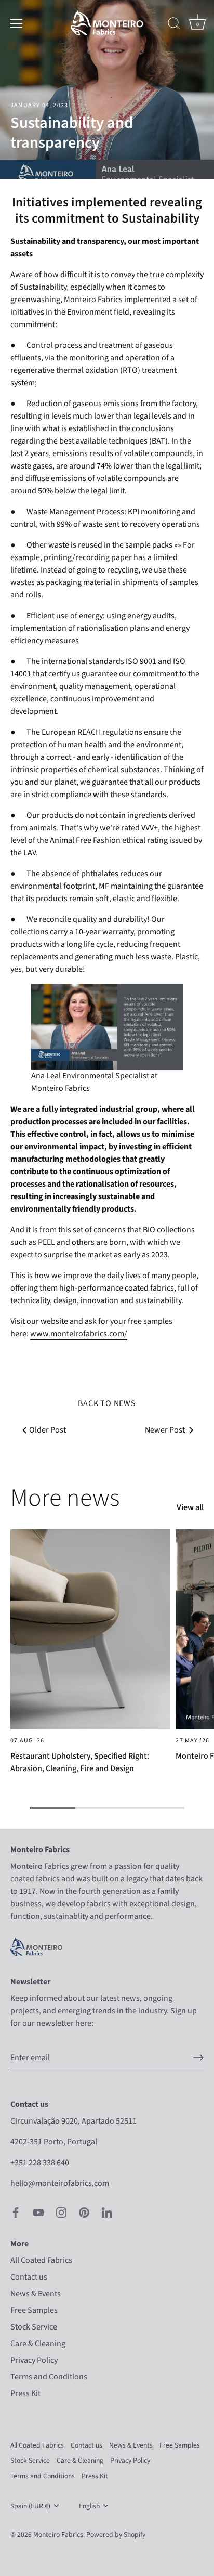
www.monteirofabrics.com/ (79, 1334)
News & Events (36, 2294)
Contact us (29, 2277)
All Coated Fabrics (41, 2260)
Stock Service (34, 2327)
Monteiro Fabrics (58, 2535)
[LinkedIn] (107, 2211)
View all (190, 1507)
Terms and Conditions (49, 2377)
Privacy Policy (34, 2360)
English (89, 2506)
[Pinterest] (84, 2211)
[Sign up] (198, 2058)
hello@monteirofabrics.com (60, 2183)
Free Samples (34, 2310)
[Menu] (17, 23)
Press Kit (25, 2393)
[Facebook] (16, 2211)
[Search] (174, 25)
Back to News (107, 1403)
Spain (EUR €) (30, 2506)
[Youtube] (38, 2211)
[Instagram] (61, 2211)
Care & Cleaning (38, 2344)
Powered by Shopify (116, 2535)
